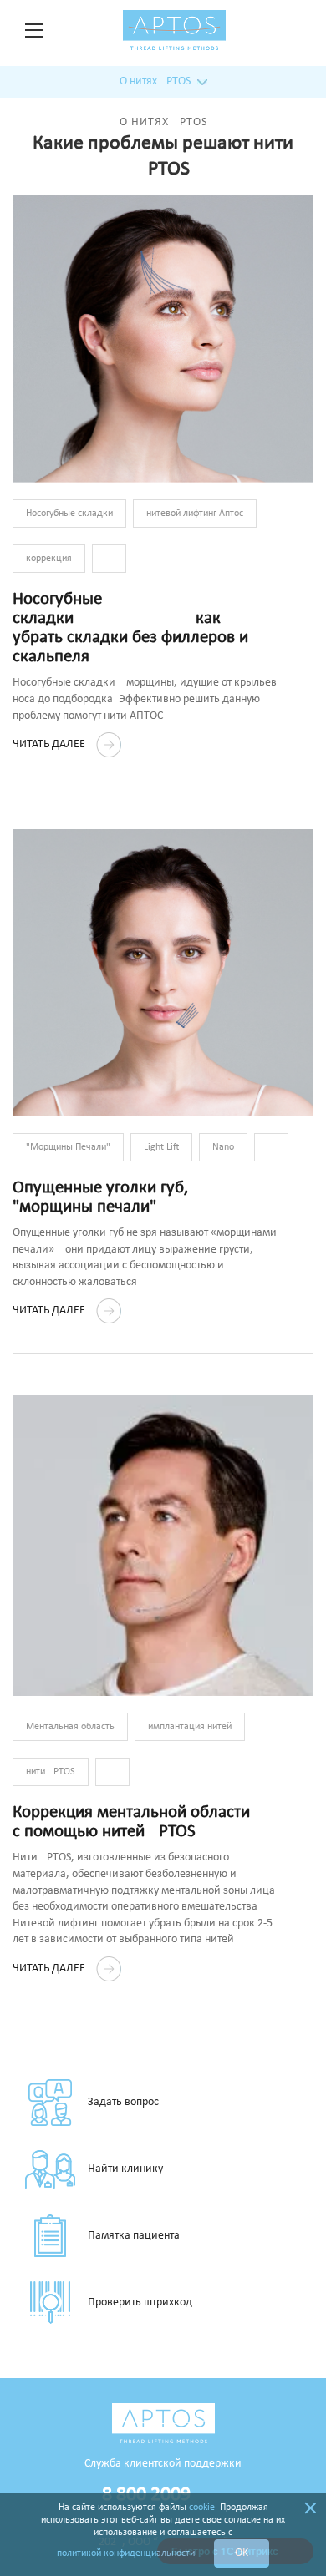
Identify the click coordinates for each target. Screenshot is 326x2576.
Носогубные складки (69, 514)
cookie (202, 2508)
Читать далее (50, 744)
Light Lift (161, 1147)
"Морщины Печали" (68, 1147)
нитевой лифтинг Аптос (195, 514)
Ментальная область (70, 1727)
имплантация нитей (190, 1727)
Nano (223, 1147)
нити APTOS (51, 1772)
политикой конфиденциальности (126, 2553)
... (109, 559)
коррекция (49, 559)
